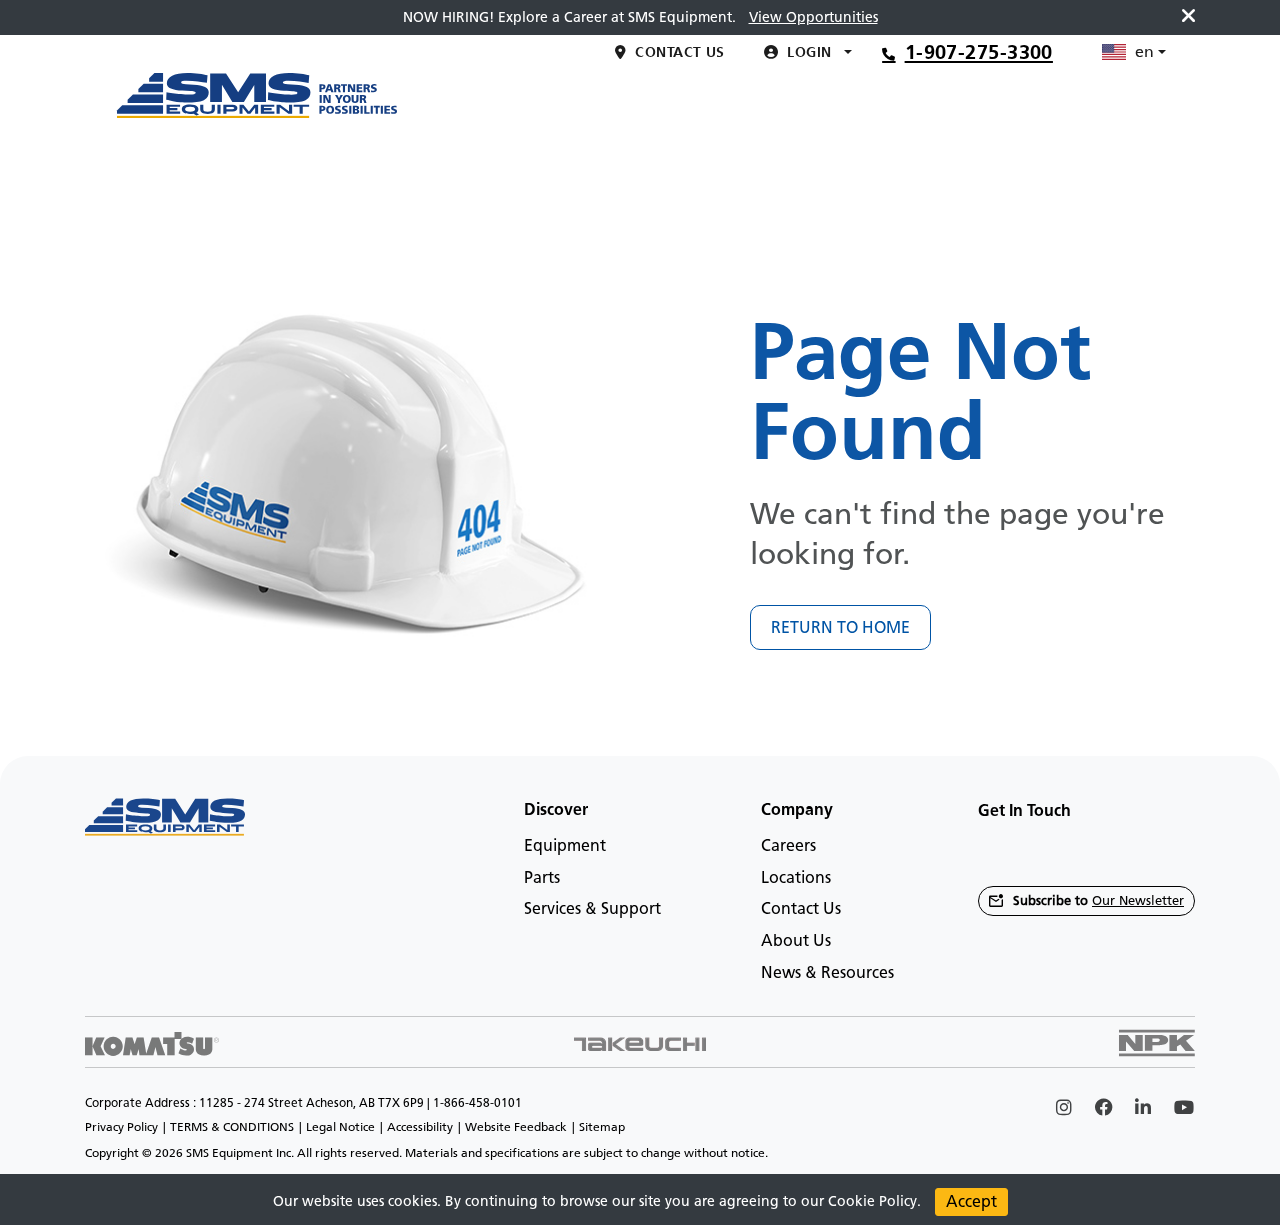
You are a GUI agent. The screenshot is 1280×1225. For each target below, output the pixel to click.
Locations (796, 877)
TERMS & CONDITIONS (232, 1127)
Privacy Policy (121, 1127)
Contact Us (801, 908)
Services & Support (592, 908)
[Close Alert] (1188, 17)
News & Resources (827, 972)
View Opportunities (813, 17)
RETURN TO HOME (840, 627)
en (1144, 172)
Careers (788, 845)
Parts (542, 877)
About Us (796, 940)
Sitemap (602, 1127)
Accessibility (420, 1127)
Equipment (565, 845)
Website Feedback (516, 1127)
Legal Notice (340, 1127)
